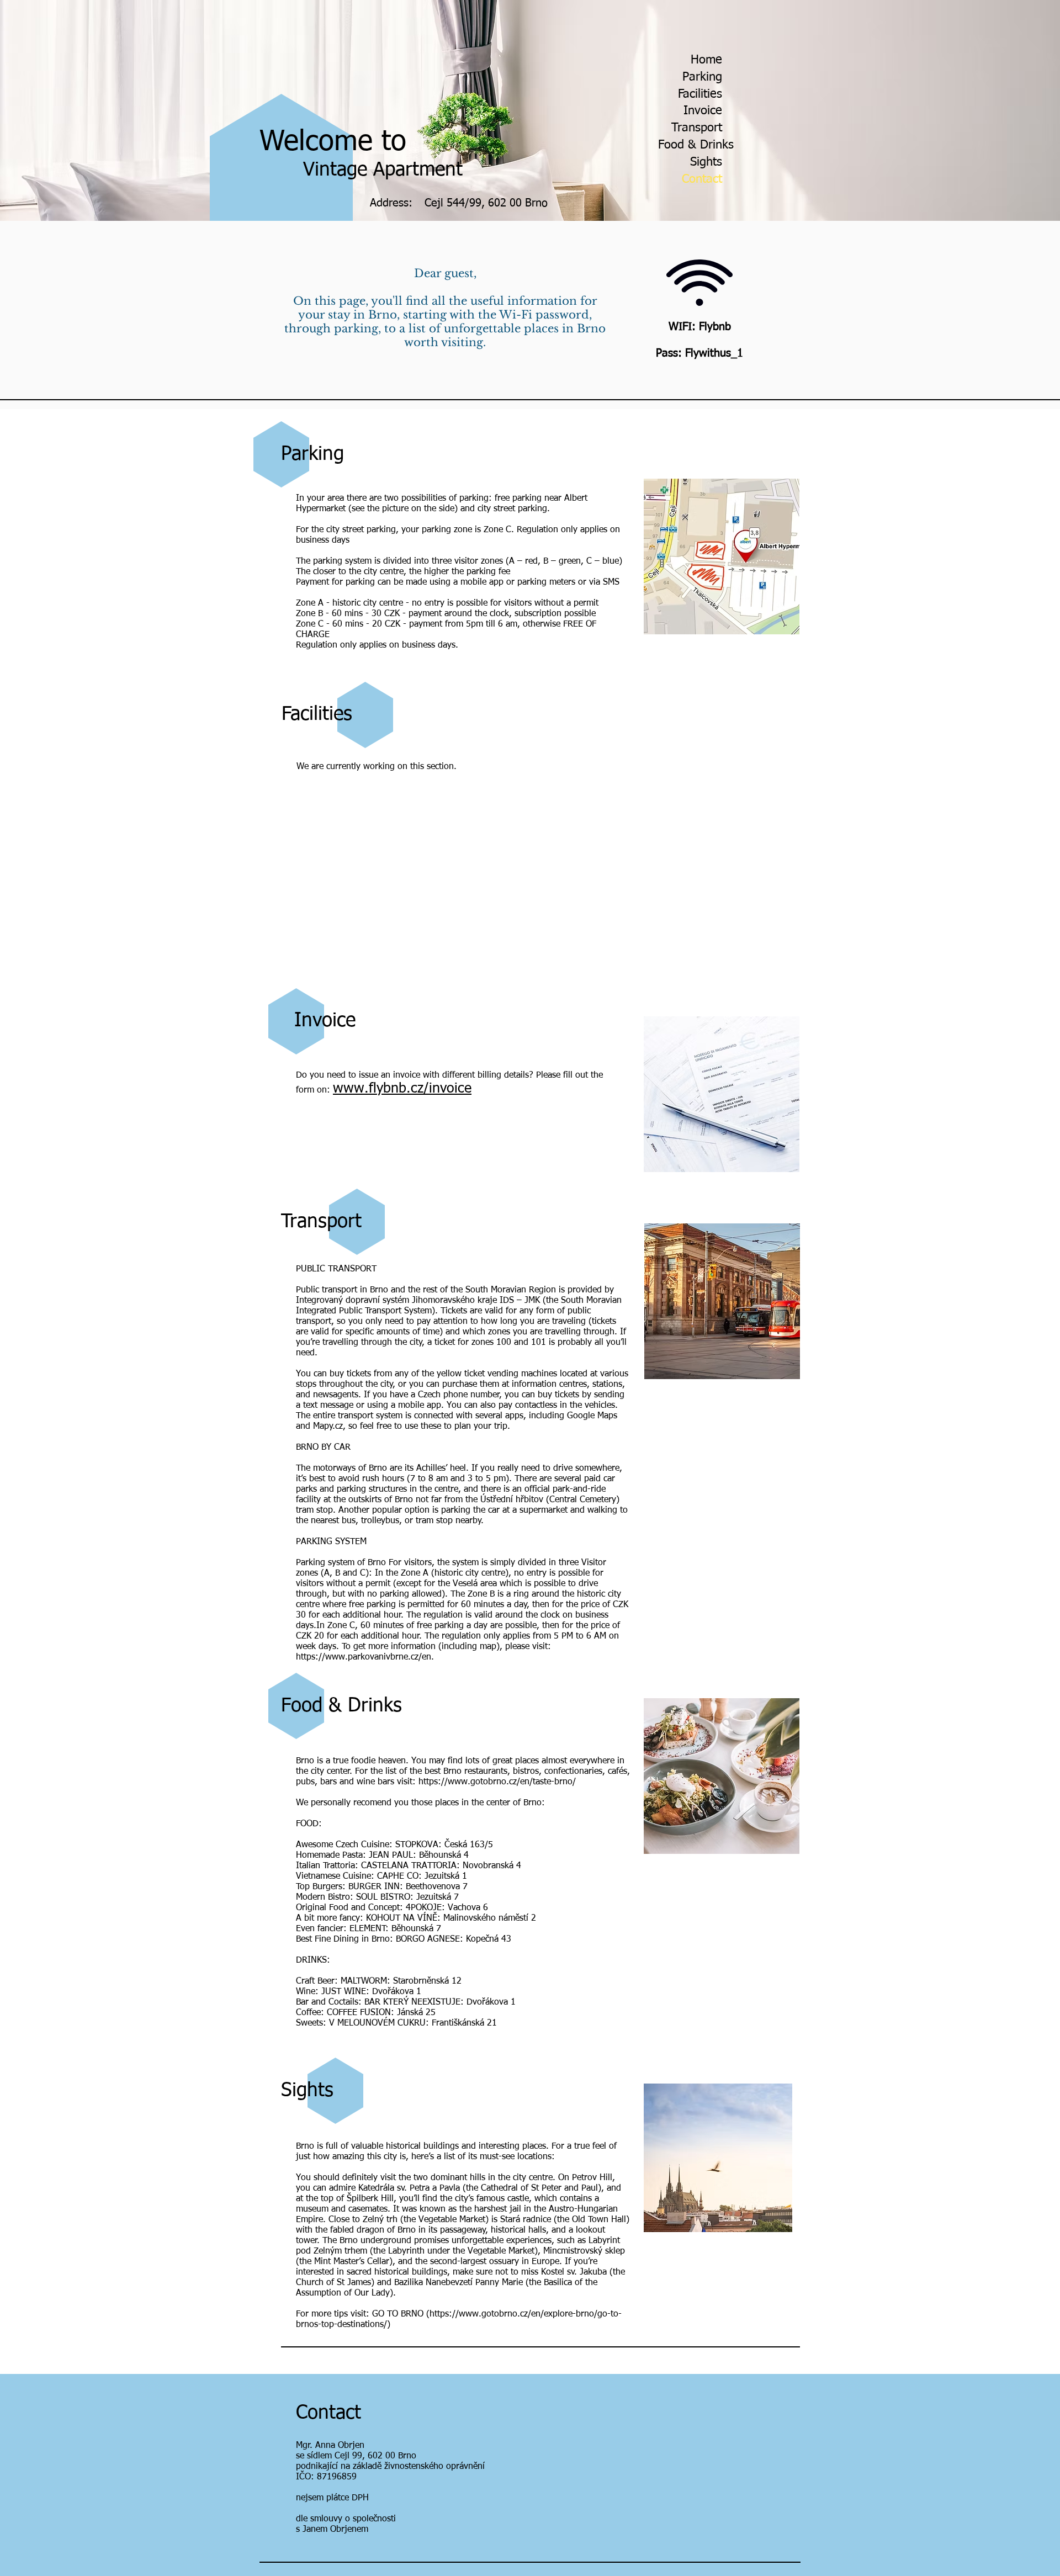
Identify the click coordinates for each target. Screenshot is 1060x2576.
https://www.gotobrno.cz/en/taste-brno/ (497, 1782)
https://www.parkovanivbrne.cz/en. (365, 1657)
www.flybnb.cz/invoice (402, 1089)
